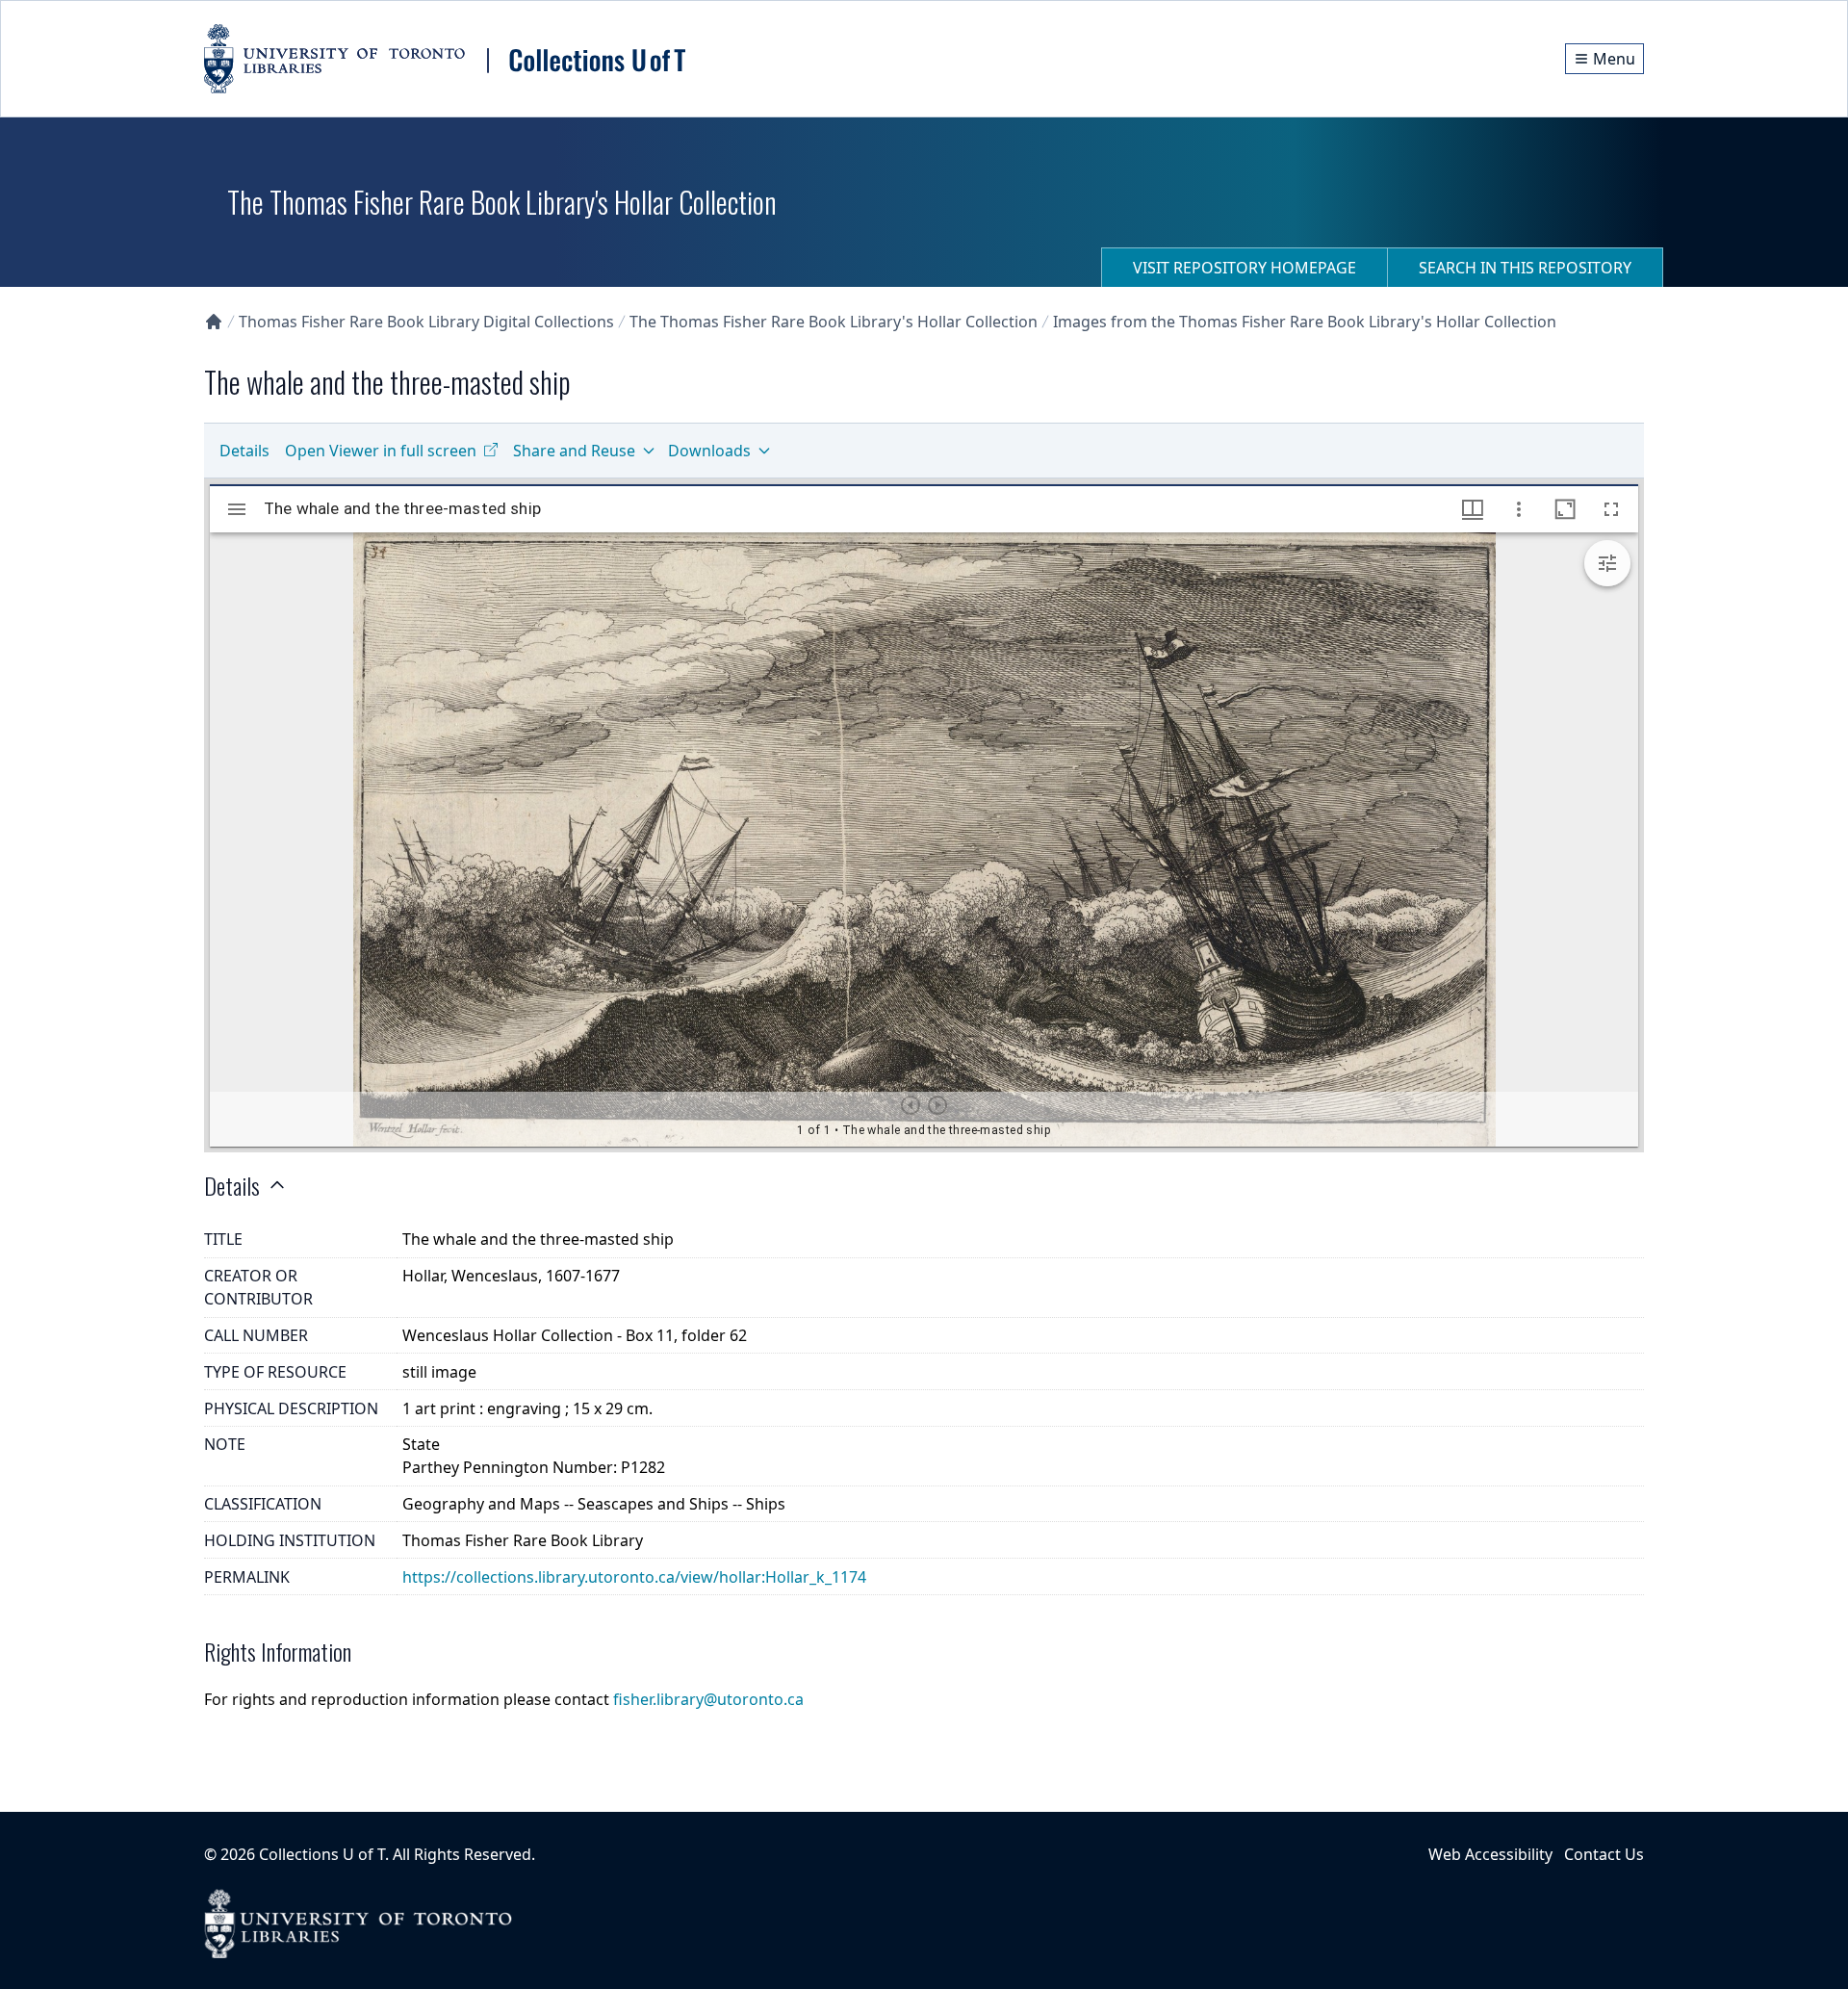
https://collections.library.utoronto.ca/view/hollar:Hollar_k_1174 (634, 1577)
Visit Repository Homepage (1245, 268)
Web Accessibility (1490, 1854)
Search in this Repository (1525, 268)
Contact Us (1604, 1854)
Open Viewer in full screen (381, 451)
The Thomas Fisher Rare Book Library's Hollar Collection (834, 322)
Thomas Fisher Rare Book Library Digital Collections (426, 322)
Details (244, 451)
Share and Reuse (574, 451)
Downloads (709, 451)
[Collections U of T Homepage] (214, 322)
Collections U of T (322, 1854)
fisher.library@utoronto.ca (708, 1699)
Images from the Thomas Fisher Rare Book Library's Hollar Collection (1305, 322)
